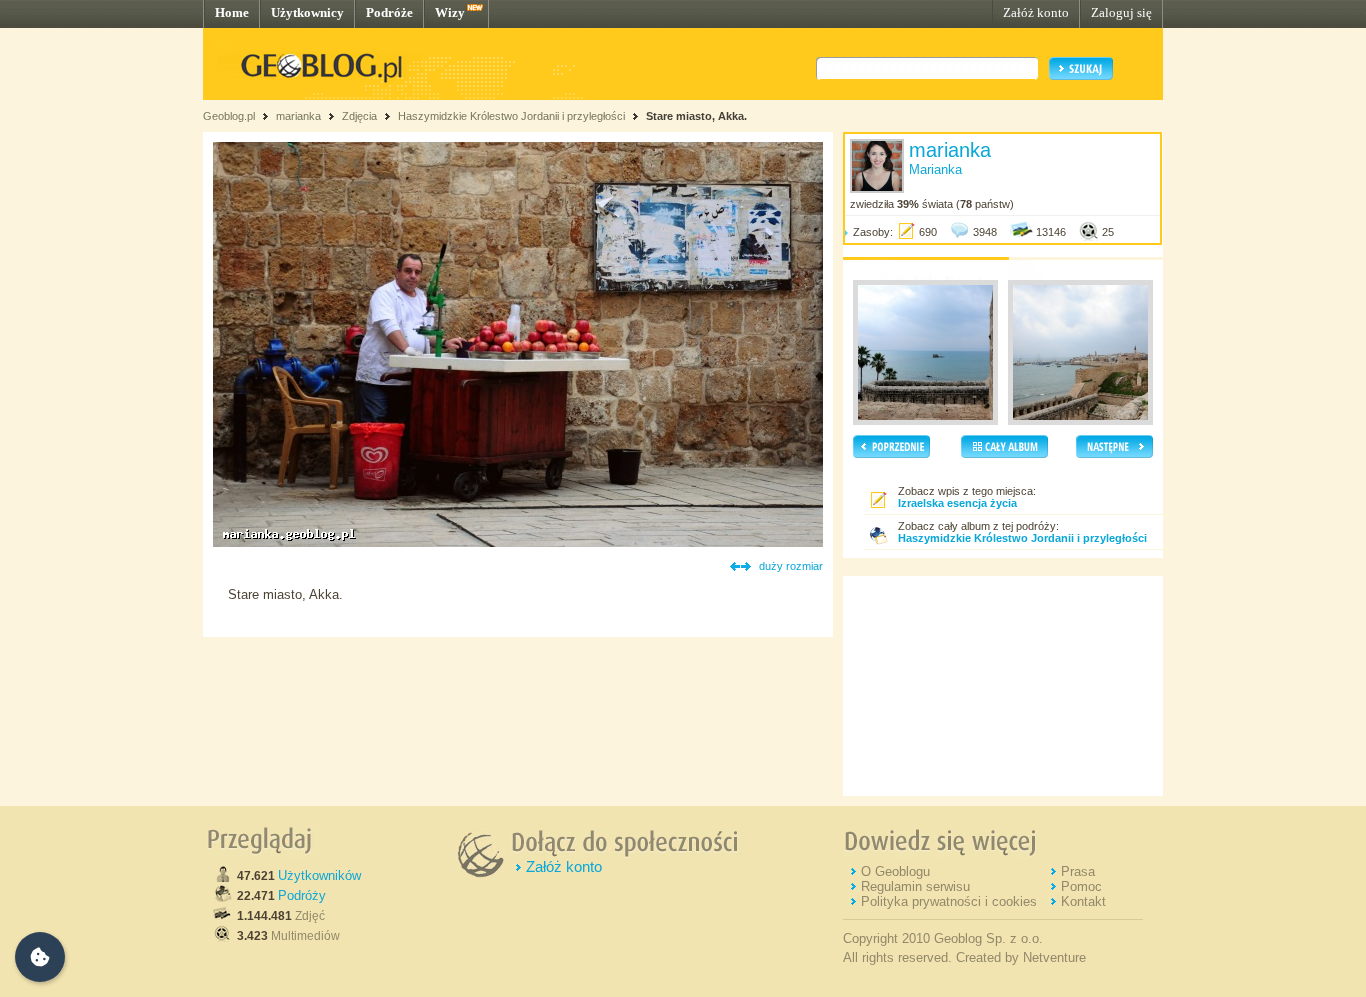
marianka (298, 116)
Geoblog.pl (229, 116)
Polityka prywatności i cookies (949, 901)
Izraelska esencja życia (957, 503)
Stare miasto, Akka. (696, 116)
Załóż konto (1036, 12)
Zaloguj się (1121, 12)
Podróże (389, 12)
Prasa (1078, 871)
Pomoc (1081, 886)
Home (232, 12)
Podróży (302, 895)
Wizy (450, 12)
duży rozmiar (791, 566)
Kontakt (1083, 901)
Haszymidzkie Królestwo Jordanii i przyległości (511, 116)
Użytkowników (319, 875)
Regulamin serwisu (915, 886)
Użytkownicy (307, 12)
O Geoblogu (895, 871)
